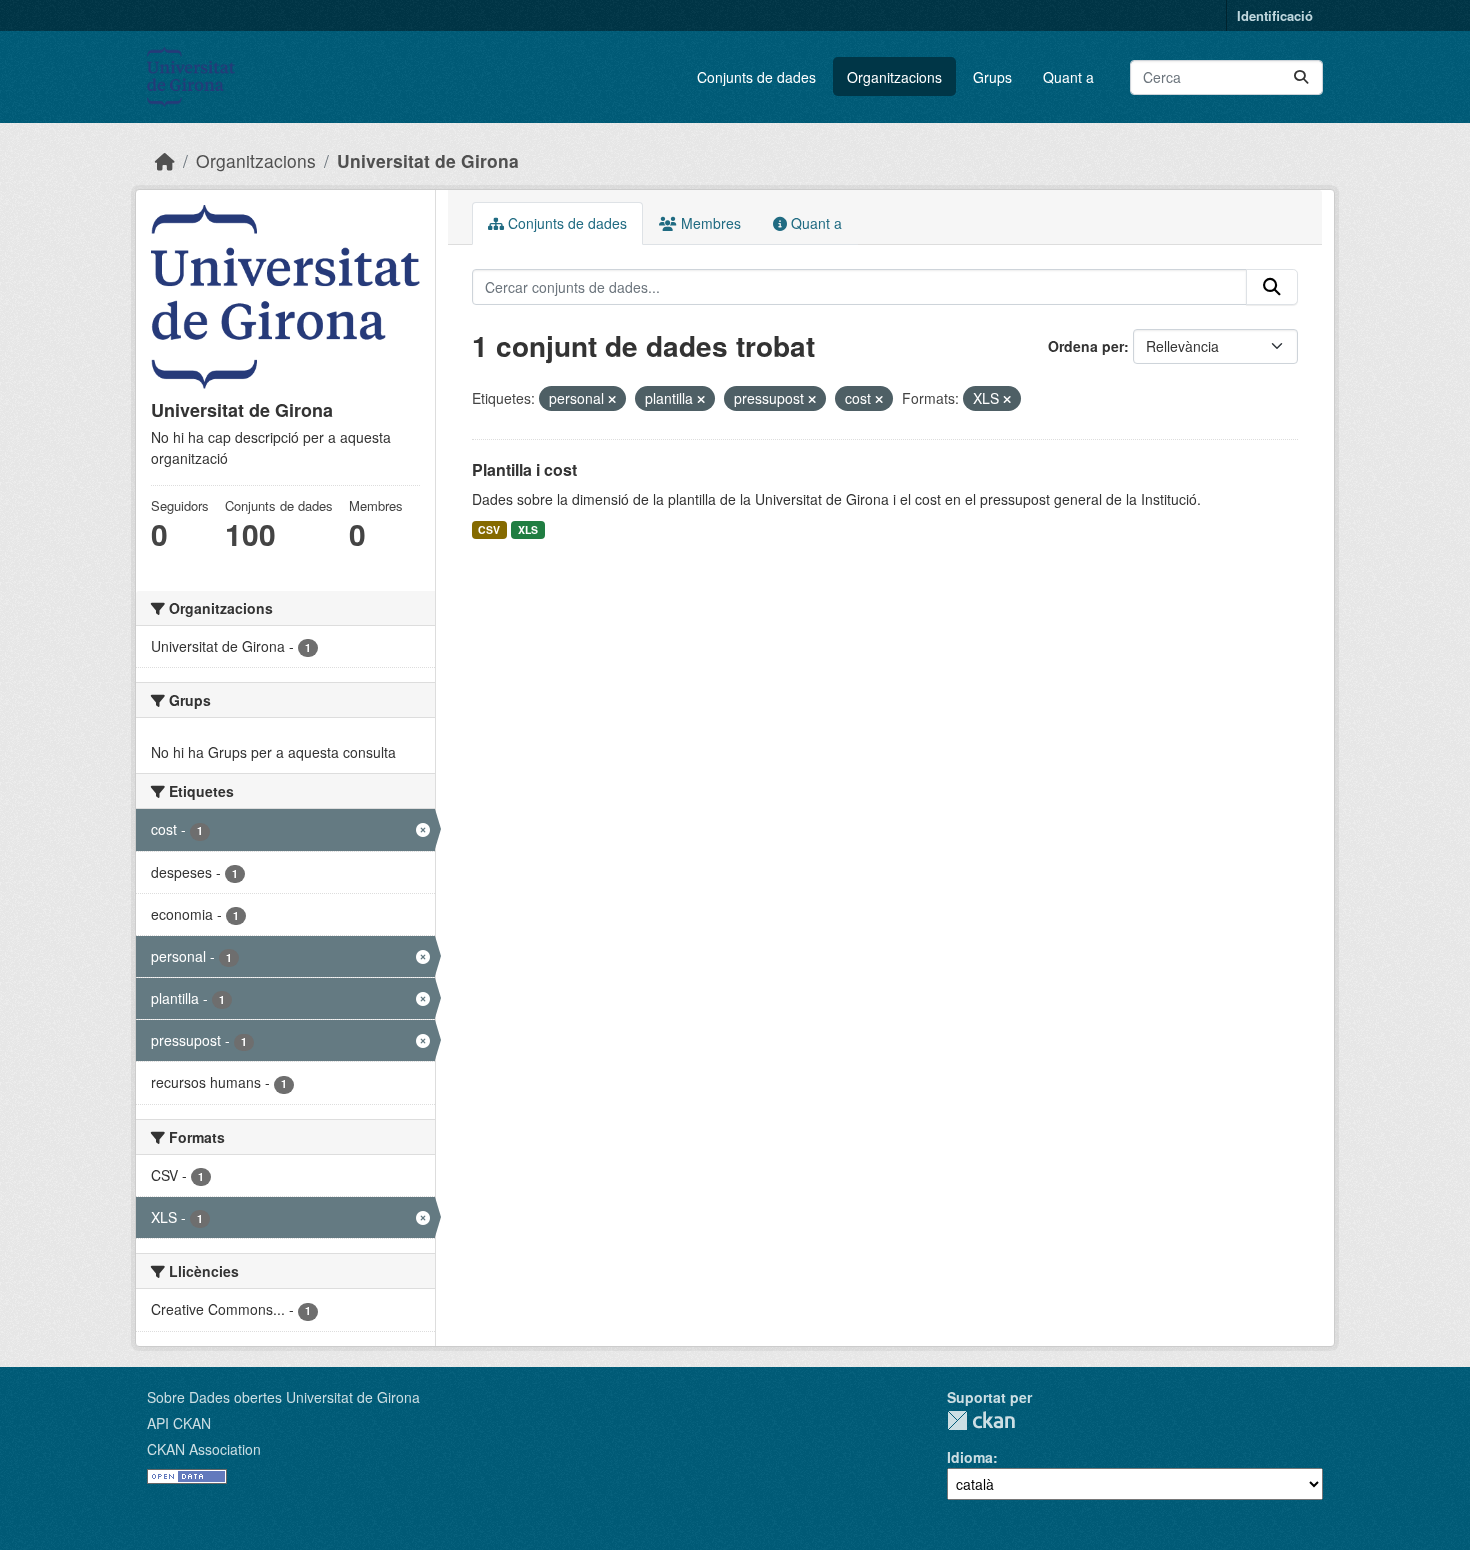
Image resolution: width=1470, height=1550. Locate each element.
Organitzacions (894, 77)
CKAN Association (204, 1449)
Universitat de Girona (428, 160)
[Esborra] (612, 399)
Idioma (970, 1457)
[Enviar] (1301, 77)
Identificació (1275, 15)
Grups (992, 77)
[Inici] (165, 160)
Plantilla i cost (524, 469)
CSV (489, 529)
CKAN (981, 1420)
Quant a (1068, 77)
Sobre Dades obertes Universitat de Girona (283, 1397)
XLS (528, 529)
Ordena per (1086, 346)
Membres (709, 223)
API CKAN (179, 1423)
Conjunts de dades (756, 77)
